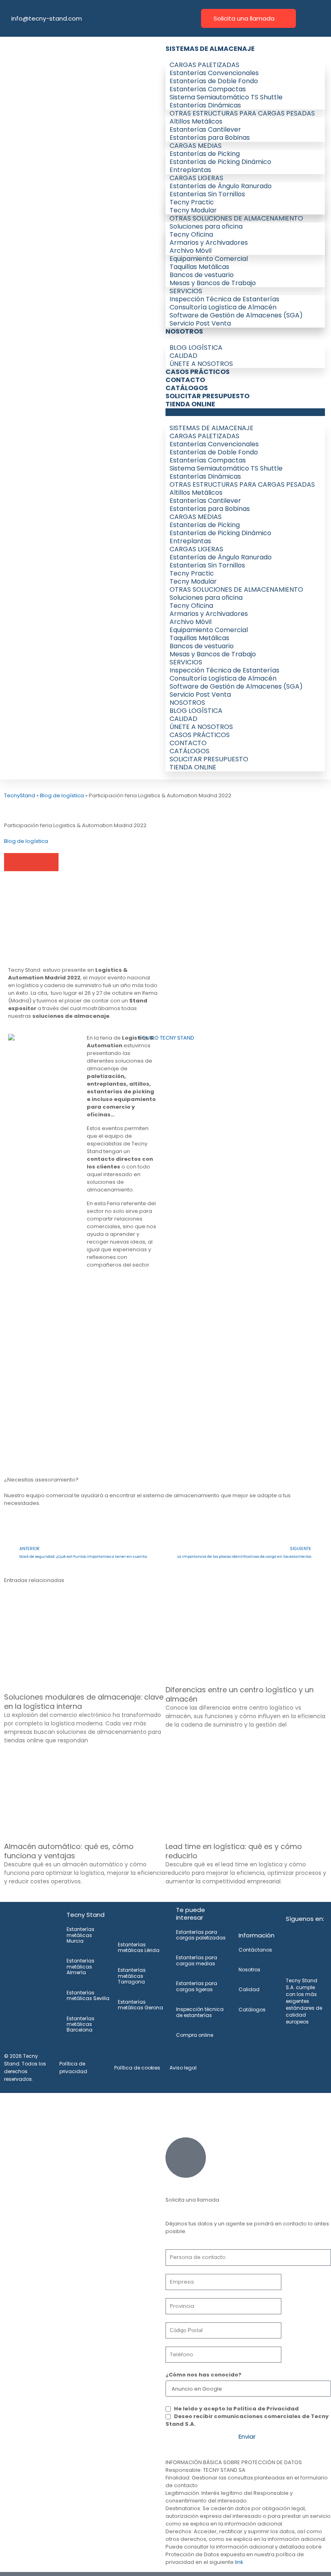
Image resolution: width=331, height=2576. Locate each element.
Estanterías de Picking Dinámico (220, 162)
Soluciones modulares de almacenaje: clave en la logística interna (84, 1702)
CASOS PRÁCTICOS (198, 372)
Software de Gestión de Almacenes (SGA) (236, 315)
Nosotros (249, 1970)
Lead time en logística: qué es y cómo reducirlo (234, 1851)
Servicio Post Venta (200, 323)
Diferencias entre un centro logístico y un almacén (240, 1694)
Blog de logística (62, 795)
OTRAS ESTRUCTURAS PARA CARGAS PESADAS (242, 113)
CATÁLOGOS (187, 388)
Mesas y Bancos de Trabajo (213, 283)
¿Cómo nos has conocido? (203, 2375)
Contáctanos (255, 1950)
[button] (245, 412)
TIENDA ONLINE (190, 404)
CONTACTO (185, 380)
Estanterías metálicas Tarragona (132, 1976)
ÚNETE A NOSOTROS (201, 364)
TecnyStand (20, 795)
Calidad (249, 1989)
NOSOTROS (184, 331)
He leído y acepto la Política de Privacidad (236, 2409)
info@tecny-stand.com (47, 18)
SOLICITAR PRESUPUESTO (207, 396)
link (239, 2562)
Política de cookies (137, 2068)
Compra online (195, 2035)
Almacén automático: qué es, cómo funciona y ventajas (69, 1851)
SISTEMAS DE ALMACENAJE (210, 49)
